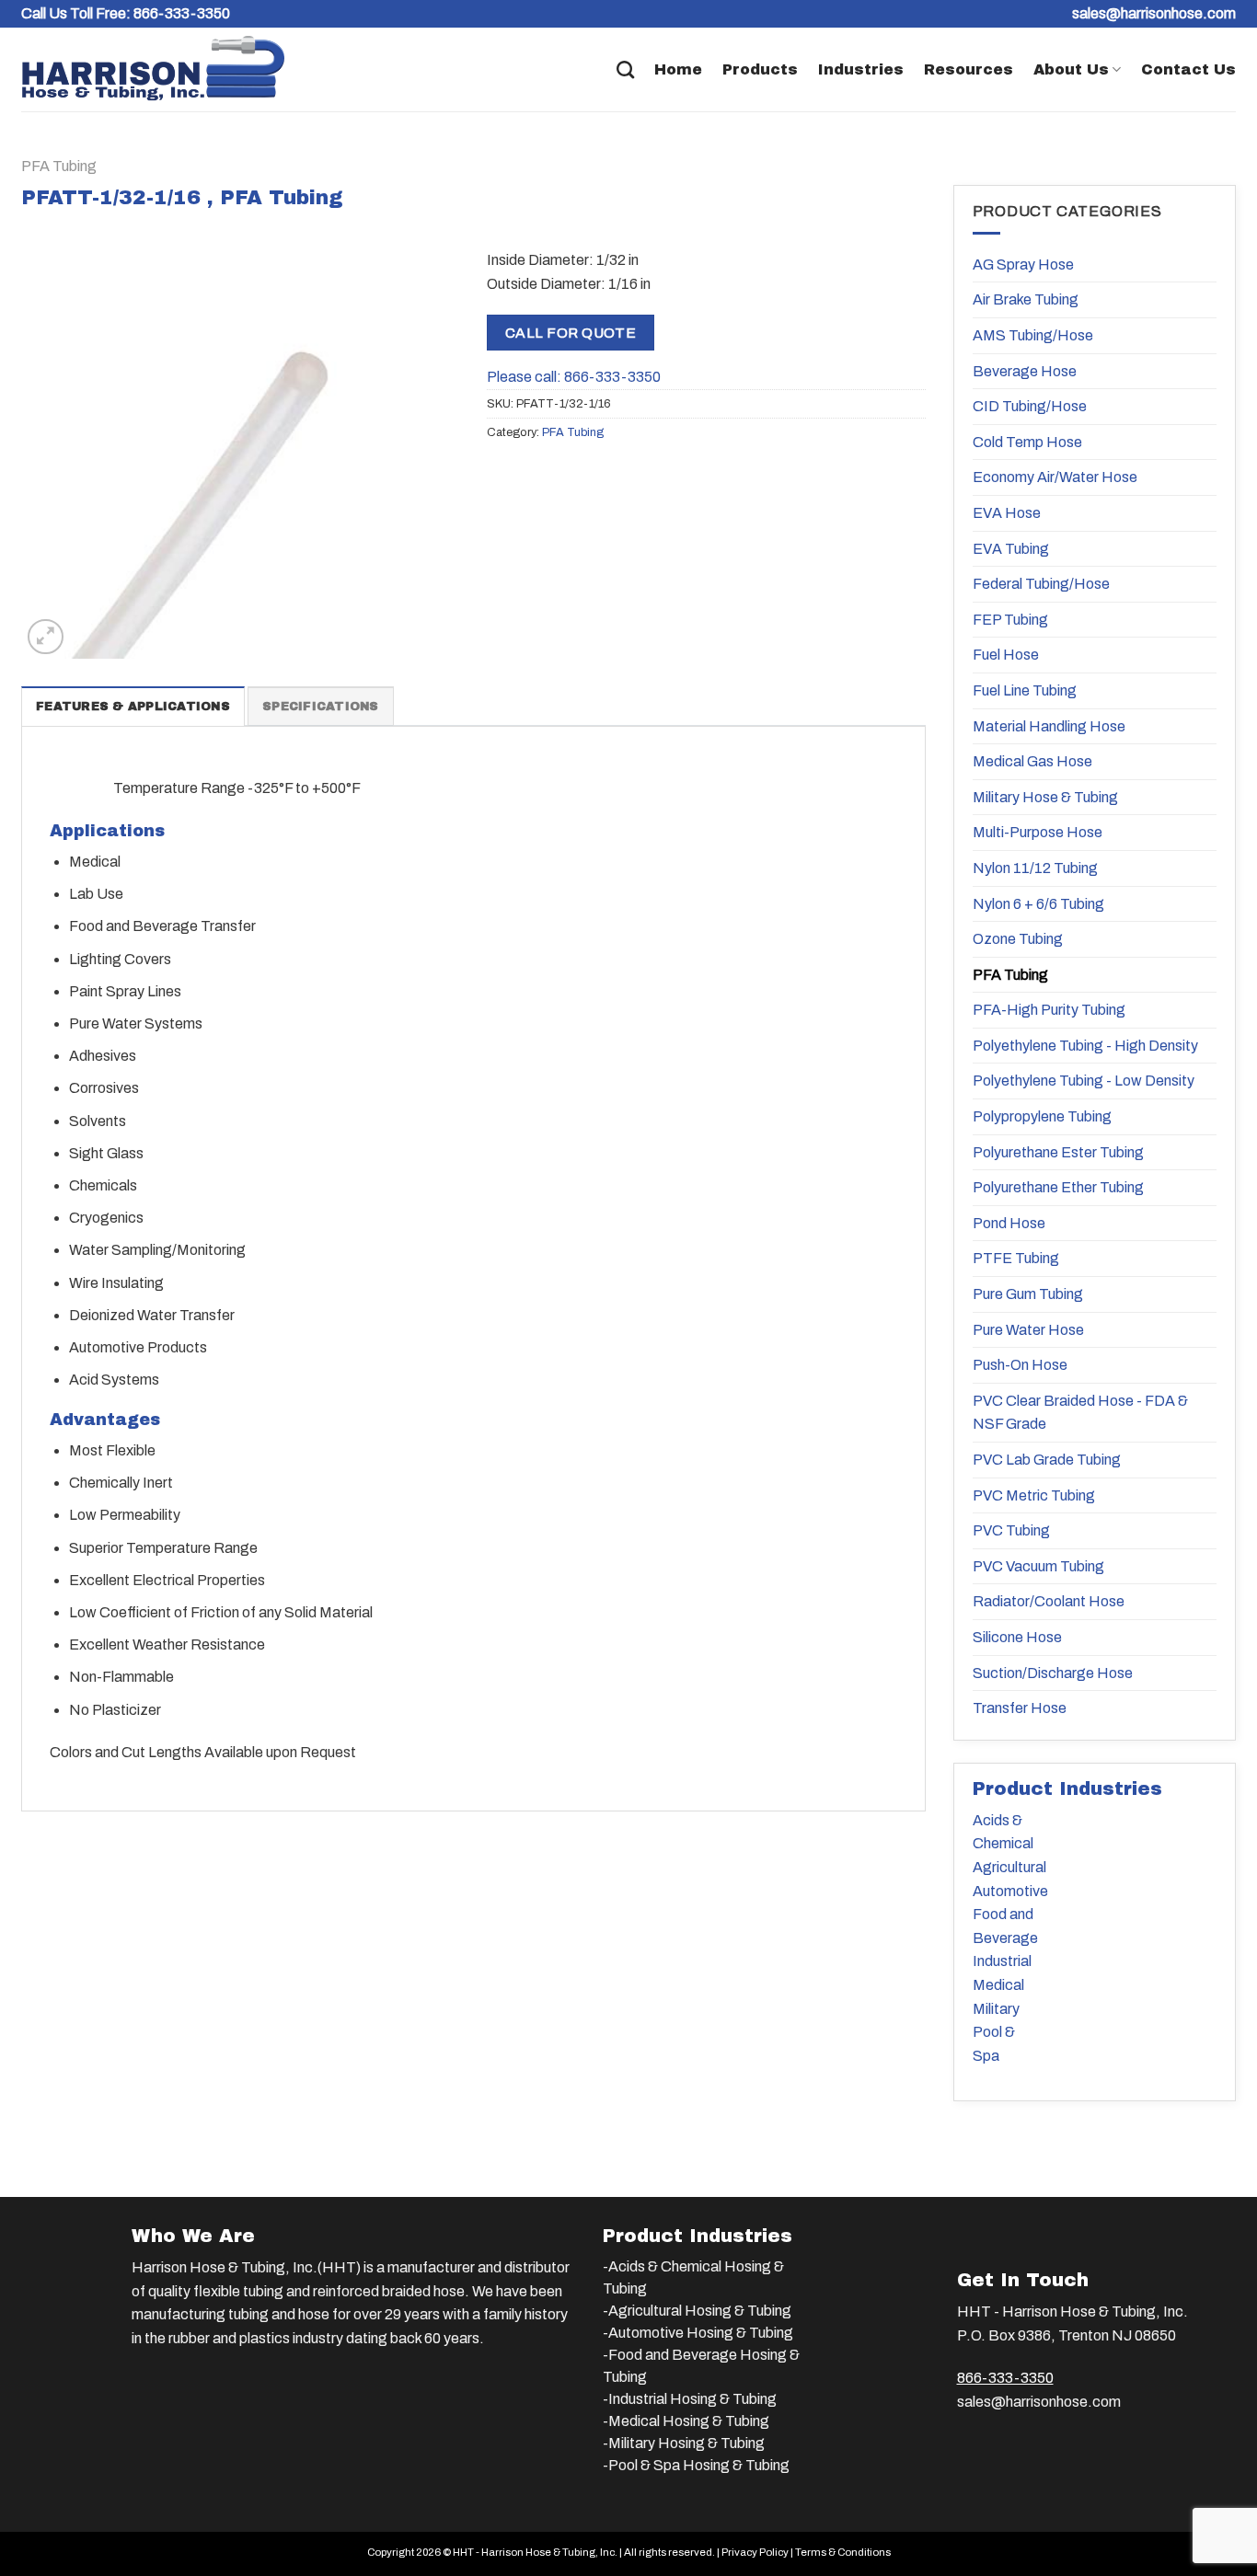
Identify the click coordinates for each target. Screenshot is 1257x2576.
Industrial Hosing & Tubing (692, 2399)
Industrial (1002, 1961)
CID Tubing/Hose (1030, 406)
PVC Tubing (1011, 1530)
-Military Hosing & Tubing (684, 2443)
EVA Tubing (1011, 549)
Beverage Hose (1025, 371)
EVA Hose (1007, 513)
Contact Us (1188, 69)
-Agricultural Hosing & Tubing (697, 2311)
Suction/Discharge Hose (1053, 1673)
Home (678, 69)
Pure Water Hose (1028, 1330)
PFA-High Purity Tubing (1049, 1010)
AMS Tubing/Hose (1033, 335)
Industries (861, 69)
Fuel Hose (1006, 655)
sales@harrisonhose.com (1039, 2402)
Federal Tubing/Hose (1041, 584)
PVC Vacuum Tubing (1038, 1566)
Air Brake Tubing (1026, 299)
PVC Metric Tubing (1034, 1495)
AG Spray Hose (1023, 264)
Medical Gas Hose (1032, 761)
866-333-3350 (182, 13)
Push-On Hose (1020, 1365)
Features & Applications (133, 707)
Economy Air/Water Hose (1055, 477)
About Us (1071, 69)
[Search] (625, 69)
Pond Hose (1009, 1223)
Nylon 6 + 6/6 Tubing (1038, 904)
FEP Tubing (1010, 620)
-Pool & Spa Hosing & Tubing (696, 2465)
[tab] (133, 706)
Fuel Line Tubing (1025, 690)
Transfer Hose (1020, 1708)
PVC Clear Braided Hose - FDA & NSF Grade (1080, 1413)
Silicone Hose (1017, 1637)
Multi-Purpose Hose (1038, 832)
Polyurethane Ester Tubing (1058, 1152)
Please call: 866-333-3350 (574, 377)
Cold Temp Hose (1027, 442)
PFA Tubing (59, 166)
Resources (969, 69)
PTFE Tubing (1016, 1258)
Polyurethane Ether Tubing (1058, 1187)
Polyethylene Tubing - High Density (1085, 1046)
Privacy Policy (755, 2552)
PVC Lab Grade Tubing (1047, 1460)
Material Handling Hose (1049, 726)
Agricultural (1009, 1867)
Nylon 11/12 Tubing (1035, 868)
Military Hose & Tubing (1045, 797)
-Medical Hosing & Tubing (686, 2421)
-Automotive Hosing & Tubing (698, 2333)
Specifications (321, 707)
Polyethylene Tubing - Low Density (1084, 1081)
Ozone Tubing (1018, 939)
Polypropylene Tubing (1042, 1116)
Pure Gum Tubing (1028, 1294)
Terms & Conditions (843, 2552)
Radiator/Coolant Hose (1049, 1601)
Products (760, 69)
